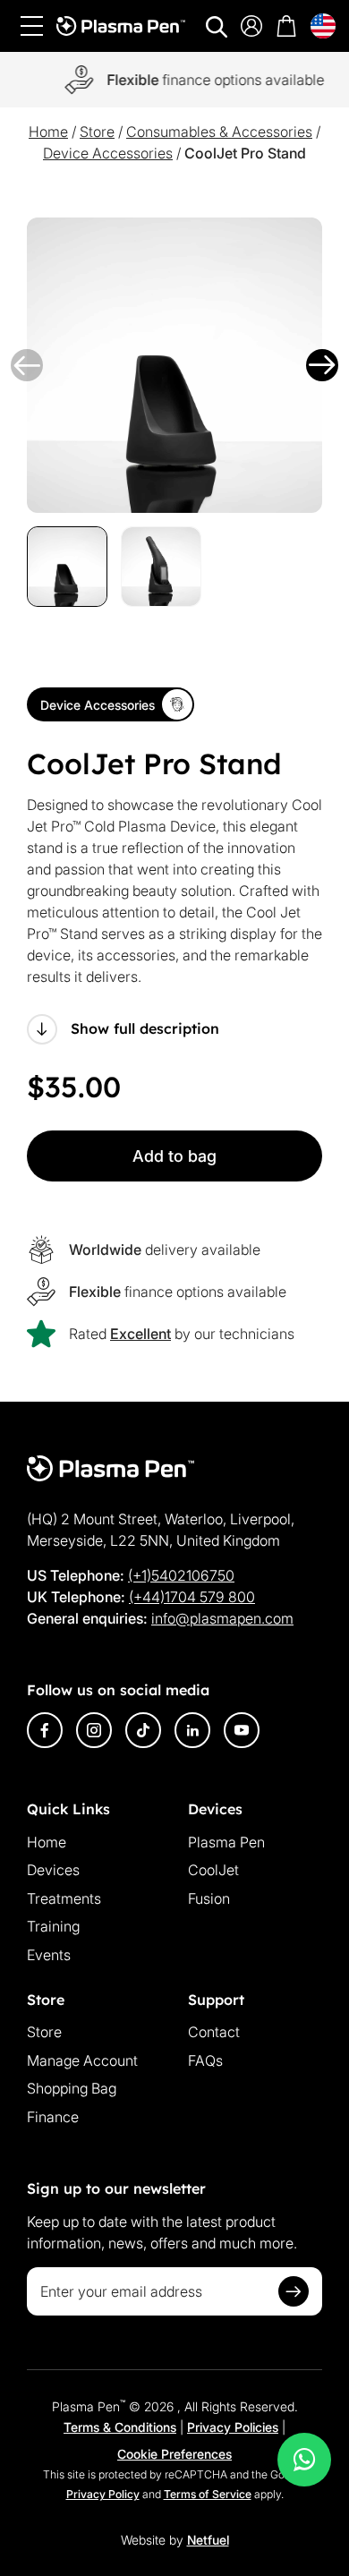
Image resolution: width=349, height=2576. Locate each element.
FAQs (205, 2060)
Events (49, 1955)
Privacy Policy (103, 2494)
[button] (27, 365)
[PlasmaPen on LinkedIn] (192, 1730)
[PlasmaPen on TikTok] (143, 1730)
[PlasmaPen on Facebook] (45, 1730)
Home (48, 132)
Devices (53, 1870)
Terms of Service (208, 2494)
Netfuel (208, 2540)
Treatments (64, 1898)
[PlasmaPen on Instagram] (94, 1730)
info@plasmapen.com (222, 1618)
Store (97, 132)
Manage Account (82, 2060)
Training (53, 1926)
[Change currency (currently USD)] (323, 26)
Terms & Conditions (120, 2427)
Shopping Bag (72, 2088)
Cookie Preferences (174, 2454)
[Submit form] (294, 2291)
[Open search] (217, 27)
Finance (53, 2117)
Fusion (209, 1898)
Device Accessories (108, 153)
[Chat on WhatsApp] (304, 2460)
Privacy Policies (233, 2427)
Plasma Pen (226, 1842)
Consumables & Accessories (219, 132)
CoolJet (213, 1870)
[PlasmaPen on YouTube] (242, 1730)
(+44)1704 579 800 (192, 1597)
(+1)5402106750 (181, 1575)
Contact (214, 2032)
